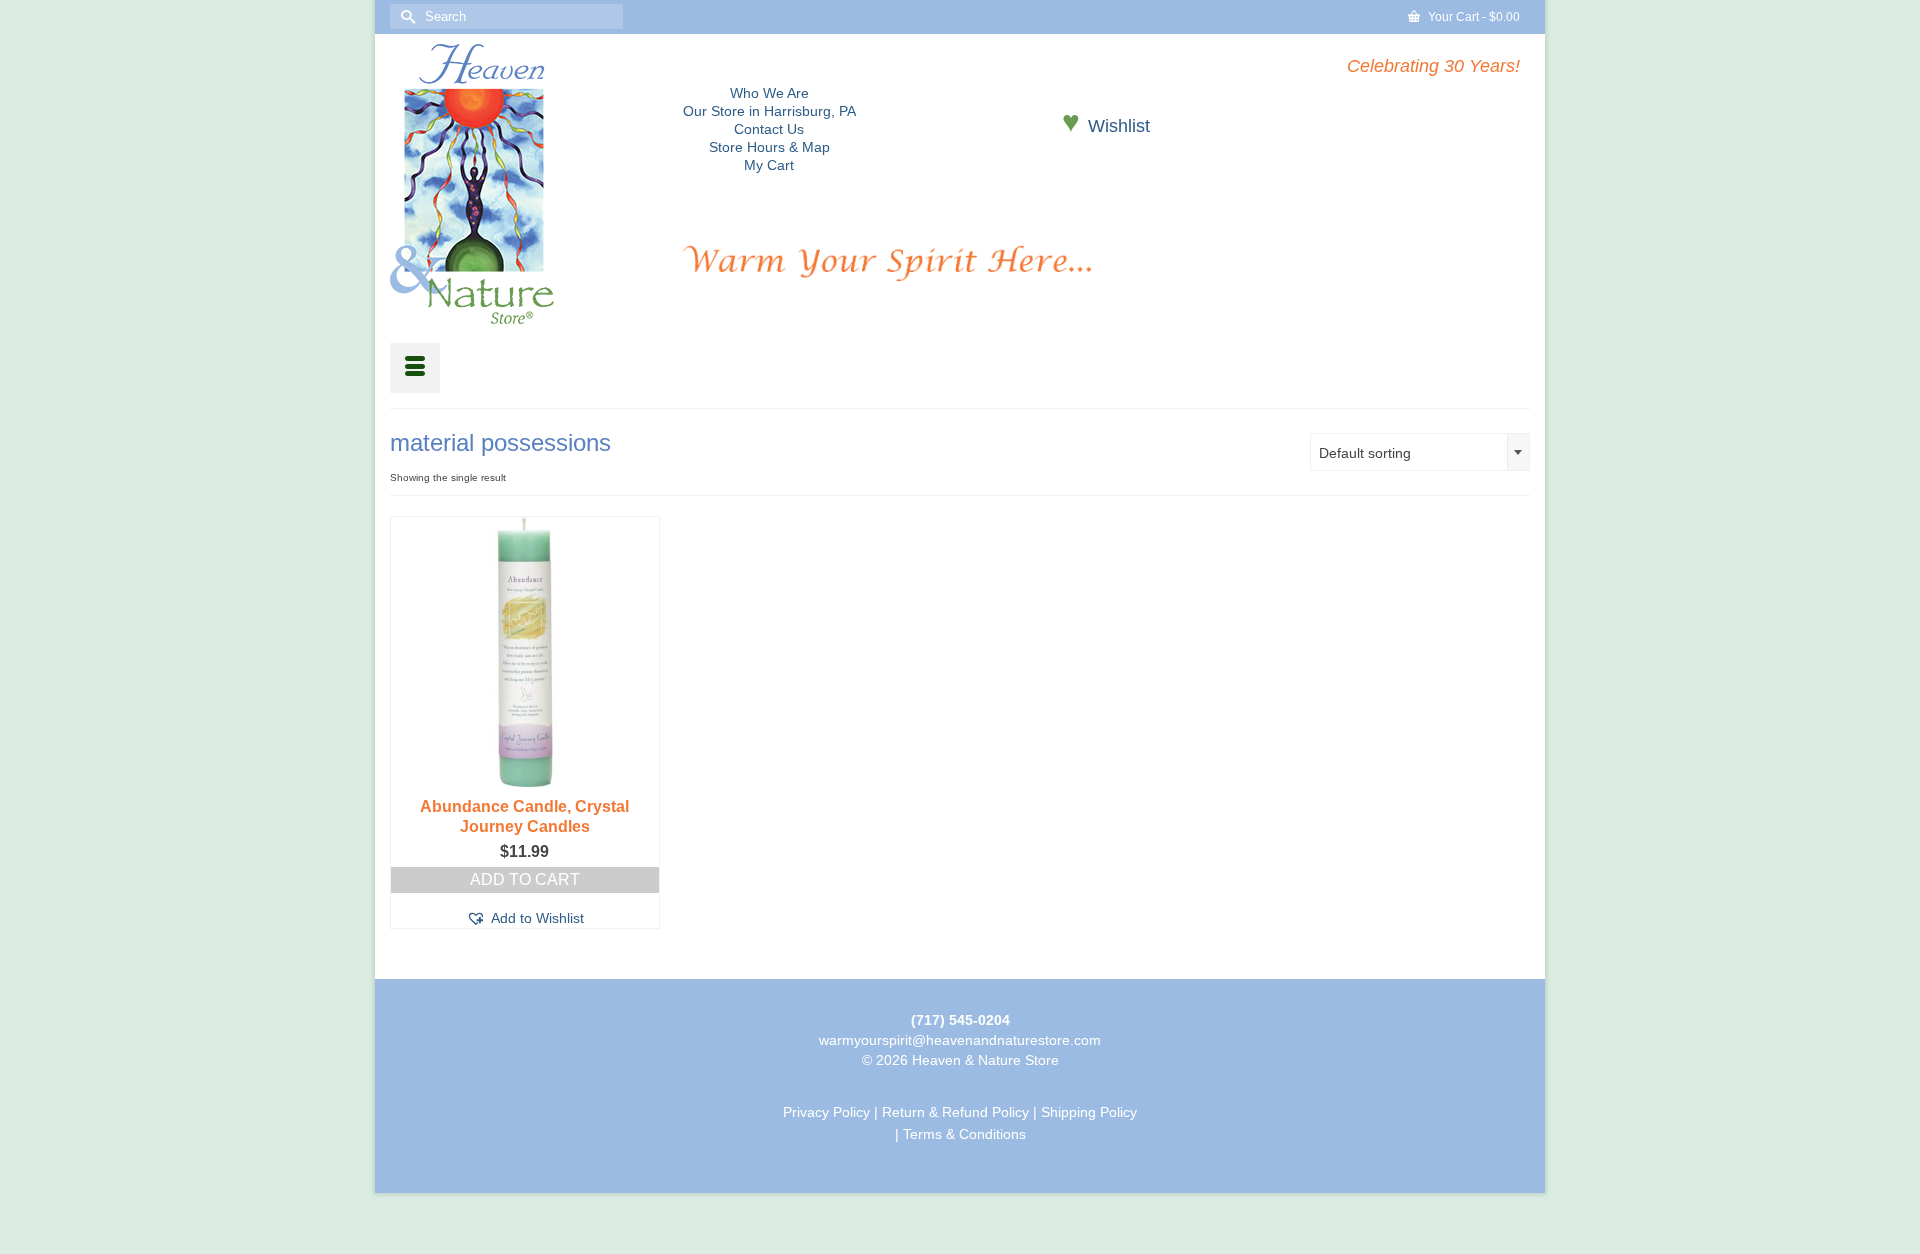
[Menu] (415, 368)
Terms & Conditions (964, 1134)
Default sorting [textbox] (1365, 453)
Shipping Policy (1089, 1112)
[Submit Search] (405, 16)
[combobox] (1420, 452)
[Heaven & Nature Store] (521, 184)
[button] (525, 918)
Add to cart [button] (525, 879)
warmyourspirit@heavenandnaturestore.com (960, 1040)
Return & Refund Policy (955, 1112)
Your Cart (1472, 17)
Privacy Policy (826, 1112)
